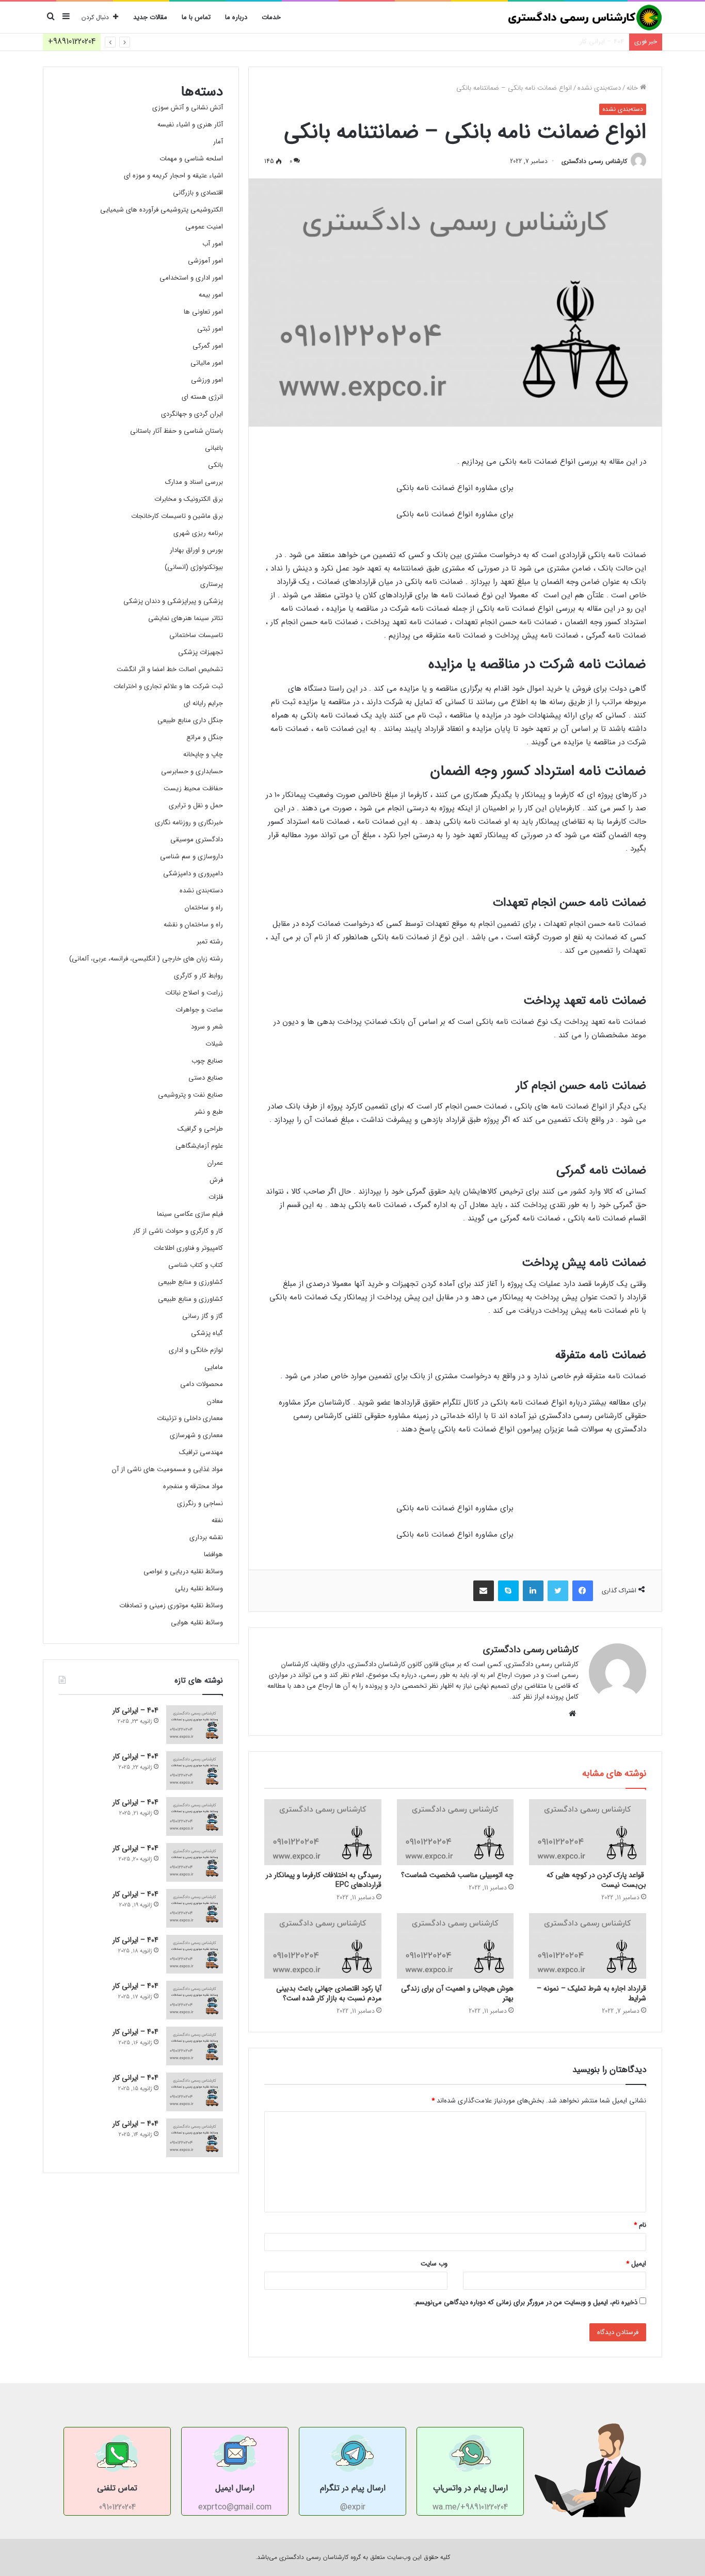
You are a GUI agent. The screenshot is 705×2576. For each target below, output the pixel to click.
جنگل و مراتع (205, 737)
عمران (215, 1163)
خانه (633, 88)
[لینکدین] (533, 1591)
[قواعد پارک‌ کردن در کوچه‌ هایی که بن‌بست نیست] (588, 1832)
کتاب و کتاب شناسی (196, 1265)
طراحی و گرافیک (200, 1129)
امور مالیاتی (207, 363)
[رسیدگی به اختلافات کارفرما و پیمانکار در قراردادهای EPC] (323, 1832)
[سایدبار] (66, 18)
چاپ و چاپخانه (203, 754)
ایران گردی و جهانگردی (192, 414)
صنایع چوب (207, 1061)
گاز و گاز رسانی (203, 1316)
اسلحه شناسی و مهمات (191, 159)
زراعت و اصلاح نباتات (194, 993)
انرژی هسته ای (202, 397)
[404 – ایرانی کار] (195, 1725)
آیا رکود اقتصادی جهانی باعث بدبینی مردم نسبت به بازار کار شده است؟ (329, 1993)
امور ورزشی (207, 380)
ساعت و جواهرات (199, 1010)
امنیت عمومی (204, 227)
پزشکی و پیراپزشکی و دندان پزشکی (173, 601)
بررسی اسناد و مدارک (194, 482)
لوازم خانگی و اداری (196, 1350)
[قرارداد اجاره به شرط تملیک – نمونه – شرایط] (588, 1946)
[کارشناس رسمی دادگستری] (585, 18)
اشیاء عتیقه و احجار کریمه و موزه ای (173, 176)
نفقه (217, 1520)
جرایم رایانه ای (203, 703)
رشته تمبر (210, 942)
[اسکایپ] (508, 1591)
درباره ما (236, 17)
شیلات (214, 1044)
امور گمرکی (208, 346)
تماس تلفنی (117, 2488)
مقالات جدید (150, 17)
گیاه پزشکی (207, 1333)
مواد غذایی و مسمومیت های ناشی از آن (167, 1469)
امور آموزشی (205, 261)
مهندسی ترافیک (201, 1452)
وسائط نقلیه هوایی (197, 1623)
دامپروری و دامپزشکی (193, 874)
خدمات (271, 17)
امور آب (213, 244)
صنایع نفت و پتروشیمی (190, 1095)
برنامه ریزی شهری (198, 533)
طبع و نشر (209, 1112)
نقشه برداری (206, 1537)
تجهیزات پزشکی (201, 652)
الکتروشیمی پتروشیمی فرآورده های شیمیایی (162, 210)
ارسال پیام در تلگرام (353, 2488)
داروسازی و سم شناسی (191, 857)
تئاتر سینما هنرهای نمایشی (186, 618)
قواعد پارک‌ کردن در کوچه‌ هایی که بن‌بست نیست (596, 1880)
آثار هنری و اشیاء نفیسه (190, 125)
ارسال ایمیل (235, 2488)
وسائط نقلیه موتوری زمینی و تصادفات (171, 1605)
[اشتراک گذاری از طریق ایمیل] (484, 1591)
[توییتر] (558, 1591)
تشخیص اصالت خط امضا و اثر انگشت (170, 669)
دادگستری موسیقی (197, 839)
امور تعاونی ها (203, 312)
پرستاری (212, 584)
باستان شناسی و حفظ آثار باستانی (177, 431)
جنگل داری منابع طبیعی (190, 720)
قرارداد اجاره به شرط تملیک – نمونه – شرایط (591, 1993)
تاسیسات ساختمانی (196, 635)
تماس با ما (196, 17)
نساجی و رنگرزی (200, 1503)
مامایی (214, 1367)
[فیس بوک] (583, 1591)
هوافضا (213, 1554)
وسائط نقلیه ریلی (199, 1588)
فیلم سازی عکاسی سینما (190, 1214)
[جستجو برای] (51, 18)
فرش (216, 1180)
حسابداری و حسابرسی (192, 771)
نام (640, 2225)
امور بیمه (211, 295)
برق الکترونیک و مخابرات (189, 499)
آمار (218, 142)
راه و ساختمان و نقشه (193, 925)
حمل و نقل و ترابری (196, 805)
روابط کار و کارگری (198, 976)
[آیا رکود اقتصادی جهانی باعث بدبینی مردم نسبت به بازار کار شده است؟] (323, 1946)
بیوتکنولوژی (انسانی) (194, 567)
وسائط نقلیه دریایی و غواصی (183, 1571)
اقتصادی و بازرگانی (198, 193)
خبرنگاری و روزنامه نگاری (189, 822)
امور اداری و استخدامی (191, 278)
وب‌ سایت (434, 2264)
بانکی (215, 465)
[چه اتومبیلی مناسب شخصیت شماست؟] (455, 1832)
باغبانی (214, 448)
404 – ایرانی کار (602, 42)
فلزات (216, 1197)
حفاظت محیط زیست (193, 788)
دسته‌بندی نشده (599, 88)
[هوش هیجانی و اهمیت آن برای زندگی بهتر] (455, 1946)
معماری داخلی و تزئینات (190, 1418)
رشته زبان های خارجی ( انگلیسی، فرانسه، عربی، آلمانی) (146, 959)
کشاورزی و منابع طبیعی (190, 1282)
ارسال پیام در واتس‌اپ (470, 2488)
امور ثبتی (210, 329)
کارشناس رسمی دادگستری (594, 161)
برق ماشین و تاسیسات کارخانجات (177, 516)
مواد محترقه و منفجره (193, 1486)
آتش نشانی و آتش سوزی (188, 108)
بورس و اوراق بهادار (196, 550)
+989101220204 (72, 42)
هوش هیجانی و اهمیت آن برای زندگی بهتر (457, 1993)
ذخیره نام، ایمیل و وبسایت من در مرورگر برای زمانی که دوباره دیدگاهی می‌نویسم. (525, 2302)
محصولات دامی (202, 1384)
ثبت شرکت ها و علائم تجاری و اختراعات (168, 686)
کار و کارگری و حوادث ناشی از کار (178, 1231)
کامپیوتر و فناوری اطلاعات (188, 1248)
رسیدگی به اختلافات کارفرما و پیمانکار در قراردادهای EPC (324, 1880)
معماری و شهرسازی (196, 1435)
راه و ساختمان (204, 908)
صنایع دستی (206, 1078)
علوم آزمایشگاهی (199, 1146)
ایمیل (636, 2264)
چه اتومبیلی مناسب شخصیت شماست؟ (457, 1875)
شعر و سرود (207, 1027)
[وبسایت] (572, 1714)
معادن (215, 1401)
